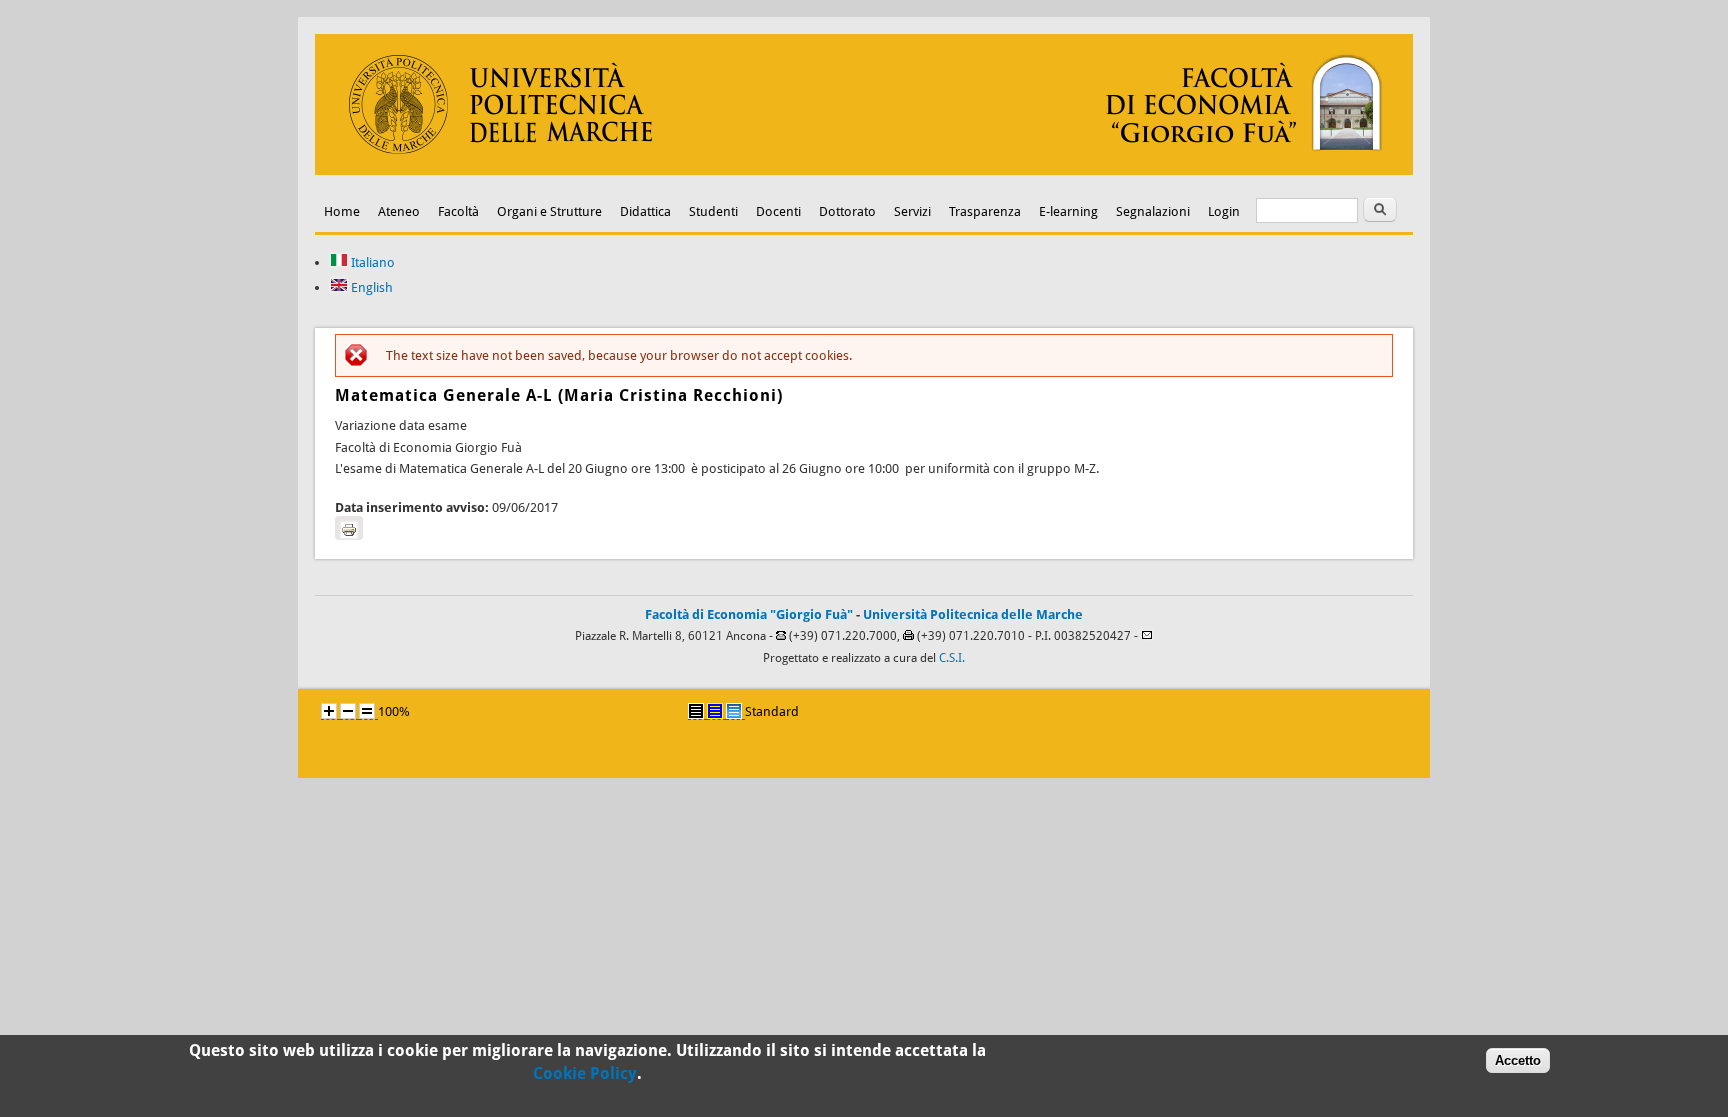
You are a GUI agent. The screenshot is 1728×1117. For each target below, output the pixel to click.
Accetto (1518, 1060)
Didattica (645, 211)
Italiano (371, 262)
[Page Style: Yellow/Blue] (715, 711)
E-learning (1068, 211)
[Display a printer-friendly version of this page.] (349, 528)
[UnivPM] (864, 170)
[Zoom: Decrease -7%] (348, 711)
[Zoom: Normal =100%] (367, 711)
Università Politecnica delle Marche (973, 614)
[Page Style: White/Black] (696, 711)
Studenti (713, 211)
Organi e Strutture (549, 211)
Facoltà (458, 211)
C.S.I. (952, 658)
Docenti (778, 211)
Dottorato (847, 211)
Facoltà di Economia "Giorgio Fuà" (749, 614)
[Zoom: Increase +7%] (329, 711)
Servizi (912, 211)
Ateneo (399, 211)
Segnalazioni (1153, 211)
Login (1224, 211)
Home (342, 211)
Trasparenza (985, 211)
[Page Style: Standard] (734, 711)
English (370, 287)
